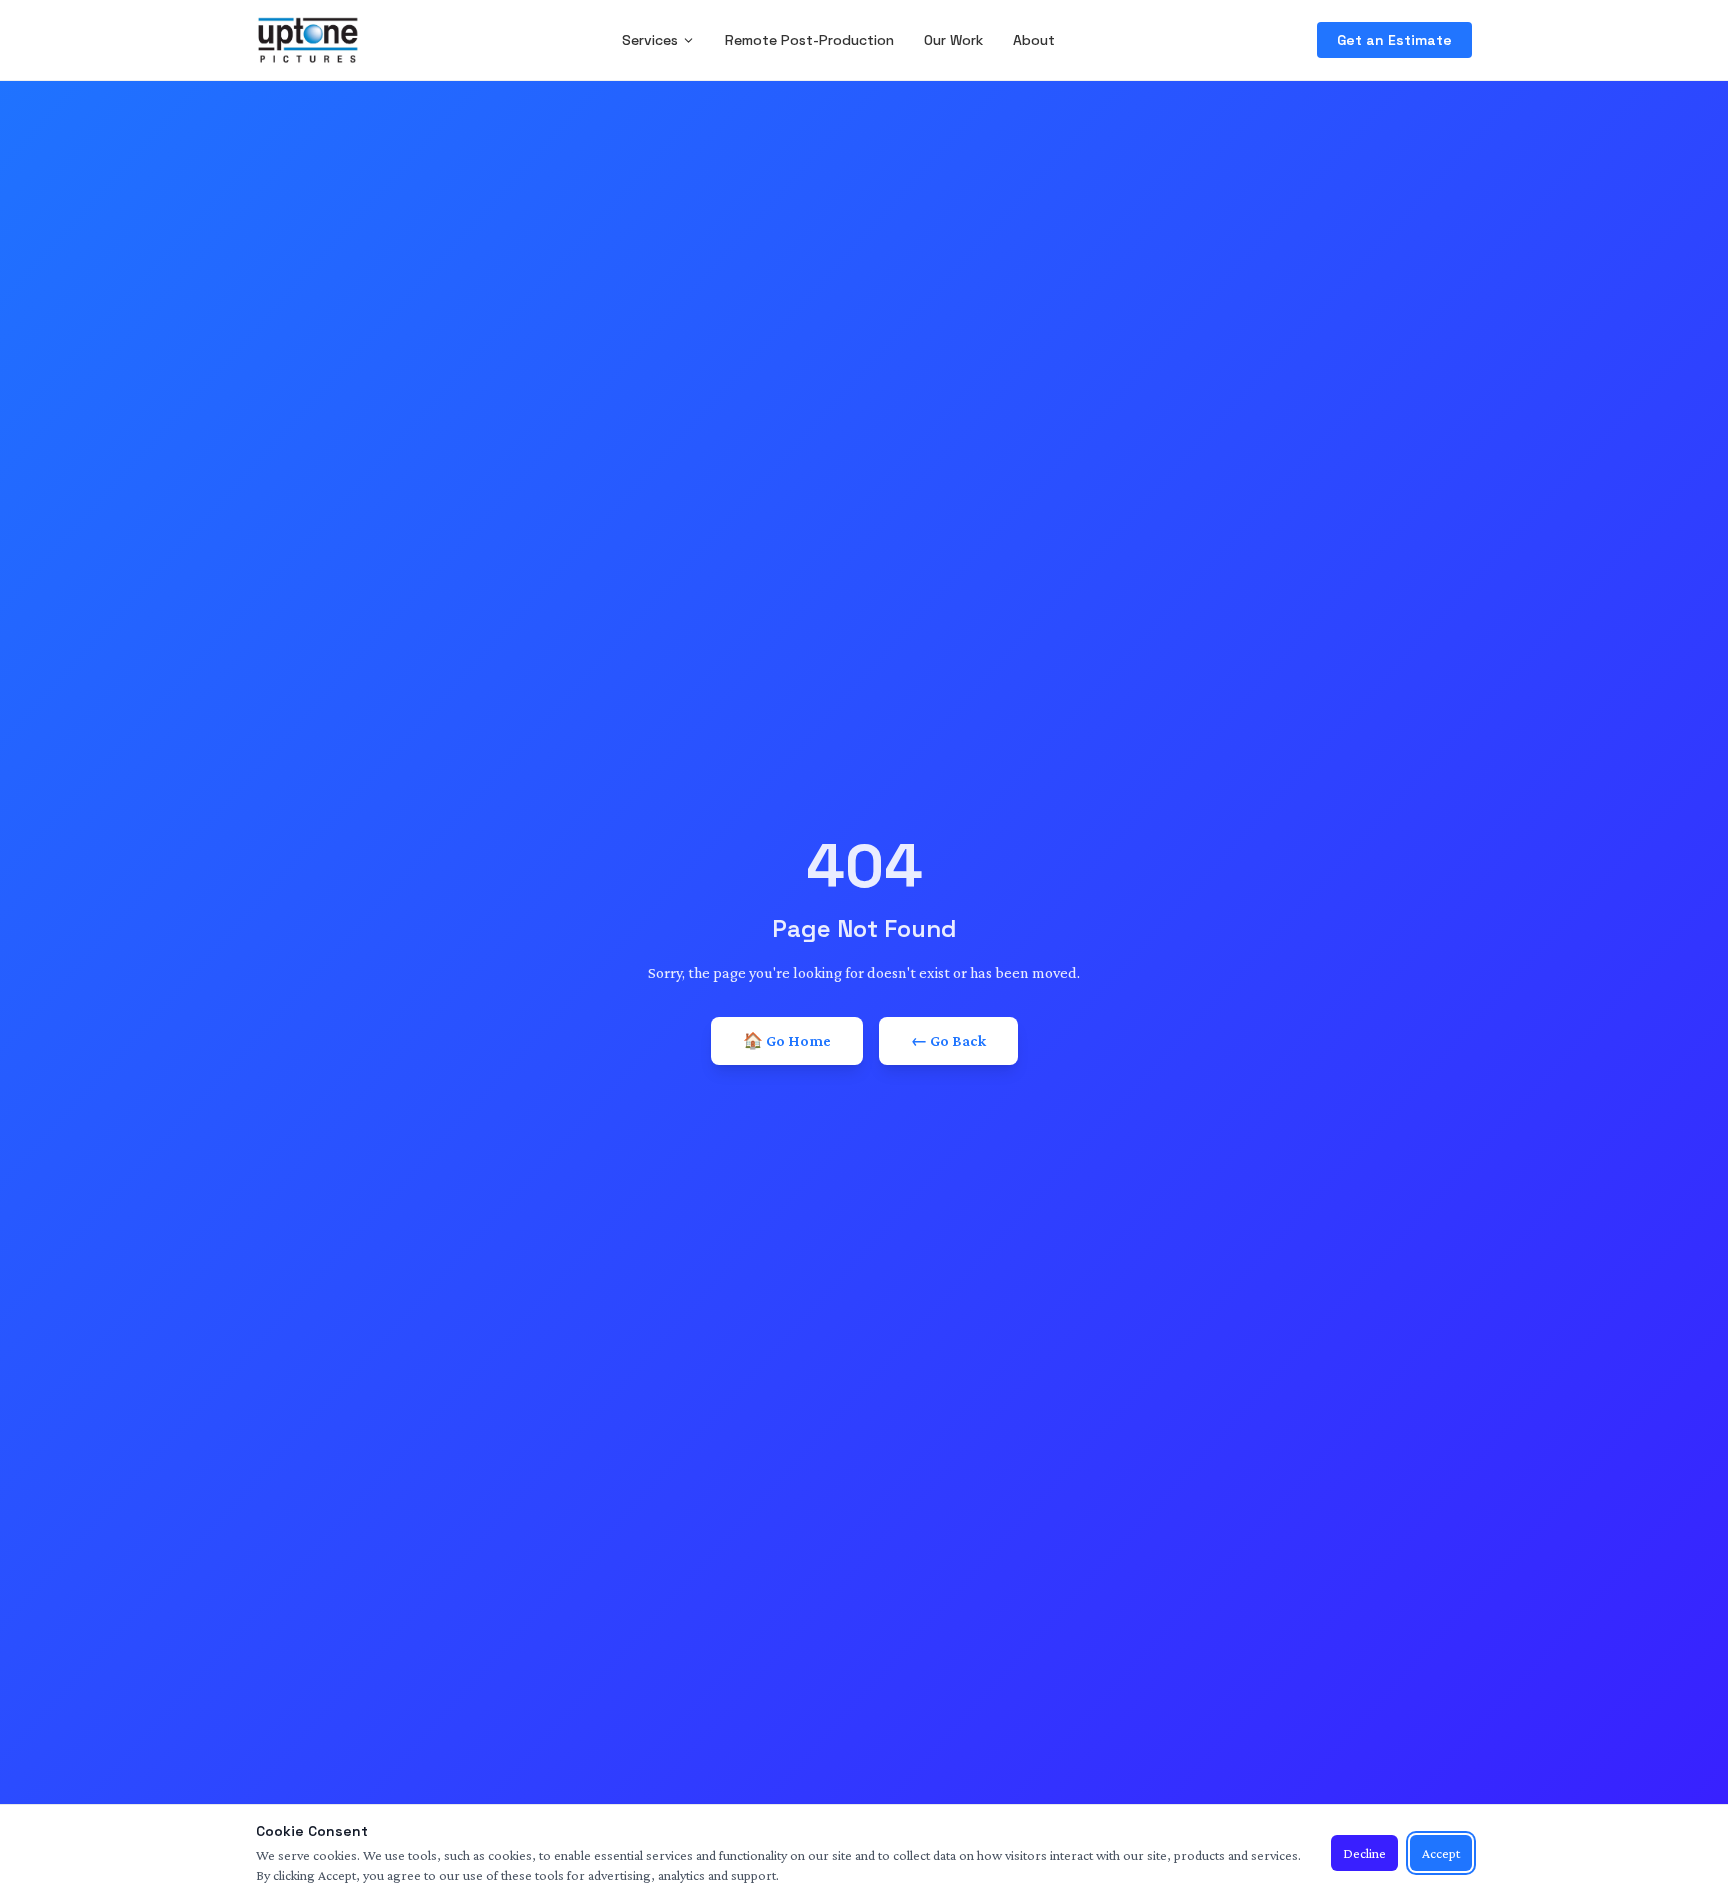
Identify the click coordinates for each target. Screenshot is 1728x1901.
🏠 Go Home (787, 1040)
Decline (1364, 1853)
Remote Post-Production (809, 40)
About (1034, 40)
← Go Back (948, 1040)
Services (650, 40)
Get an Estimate (1394, 40)
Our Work (953, 40)
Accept (1441, 1853)
